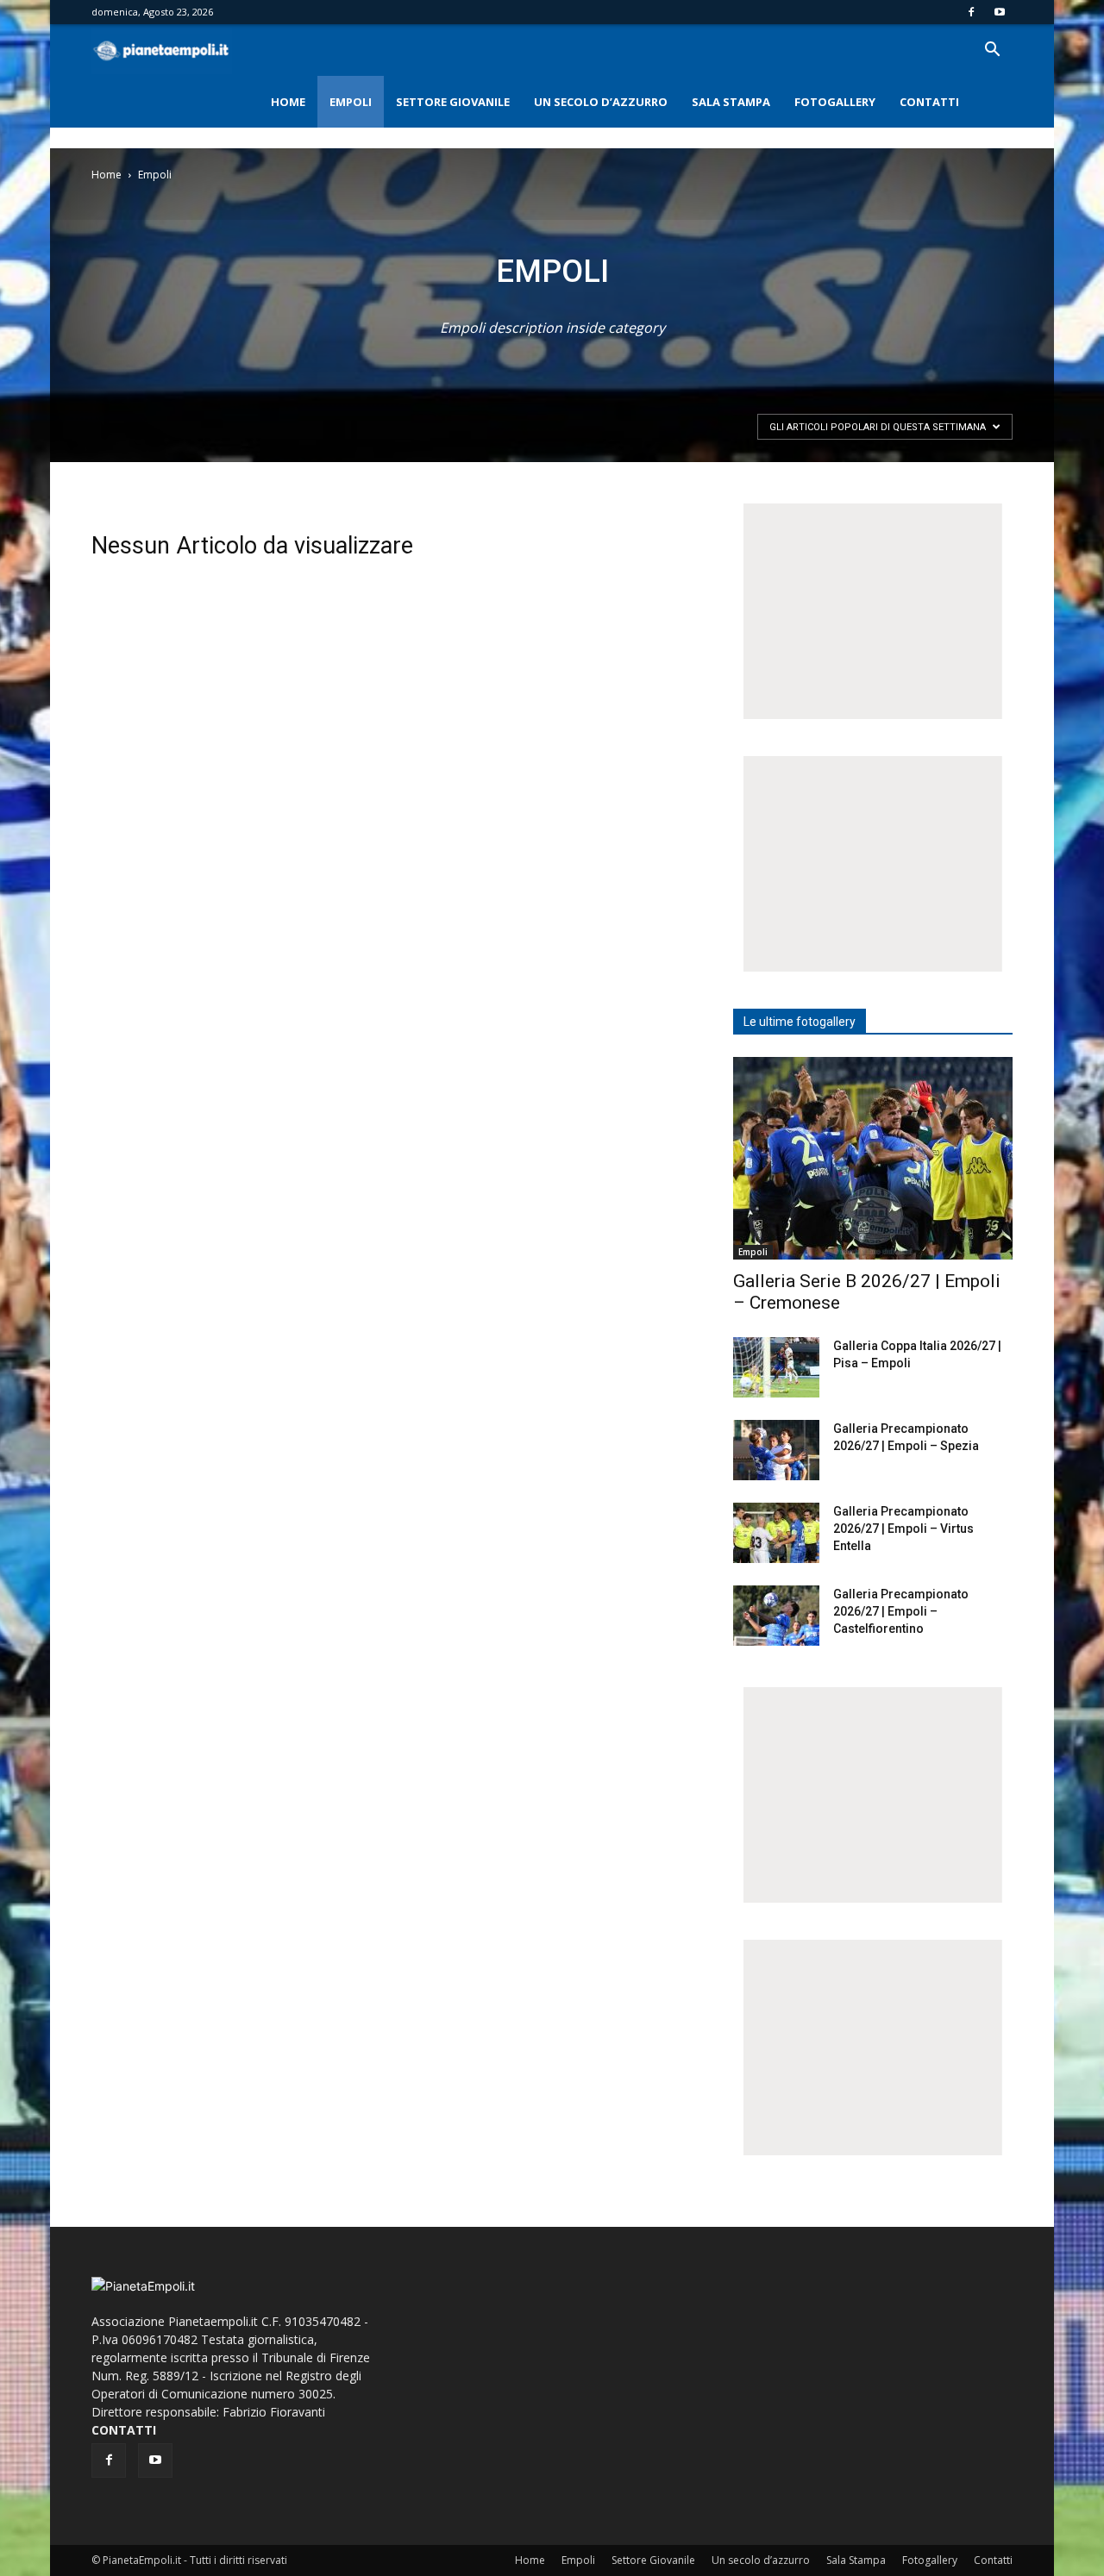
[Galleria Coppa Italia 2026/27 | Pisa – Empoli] (776, 1367)
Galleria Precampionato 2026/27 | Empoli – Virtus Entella (903, 1529)
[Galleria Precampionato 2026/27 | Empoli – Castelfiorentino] (776, 1616)
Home (288, 102)
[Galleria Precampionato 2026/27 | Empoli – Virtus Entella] (776, 1533)
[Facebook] (971, 12)
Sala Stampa (731, 102)
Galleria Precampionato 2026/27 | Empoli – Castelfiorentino (901, 1611)
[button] (992, 51)
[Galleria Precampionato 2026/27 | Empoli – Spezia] (776, 1450)
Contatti (929, 102)
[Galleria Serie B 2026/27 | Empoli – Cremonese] (873, 1158)
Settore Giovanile (453, 102)
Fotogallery (835, 102)
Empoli (351, 102)
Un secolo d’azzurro (601, 102)
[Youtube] (1000, 12)
